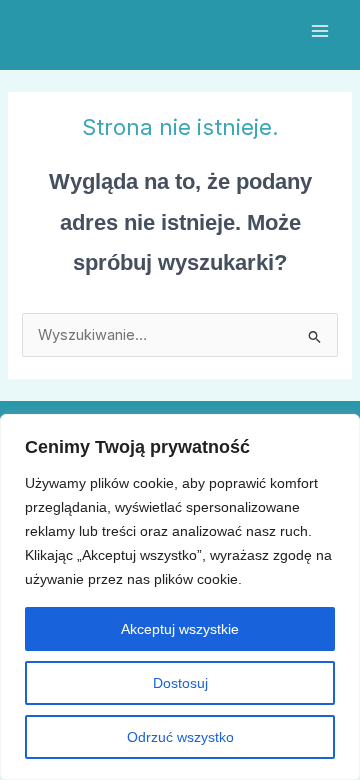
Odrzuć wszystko (180, 737)
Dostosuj (180, 683)
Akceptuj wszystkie (180, 629)
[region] (180, 597)
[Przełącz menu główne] (320, 31)
